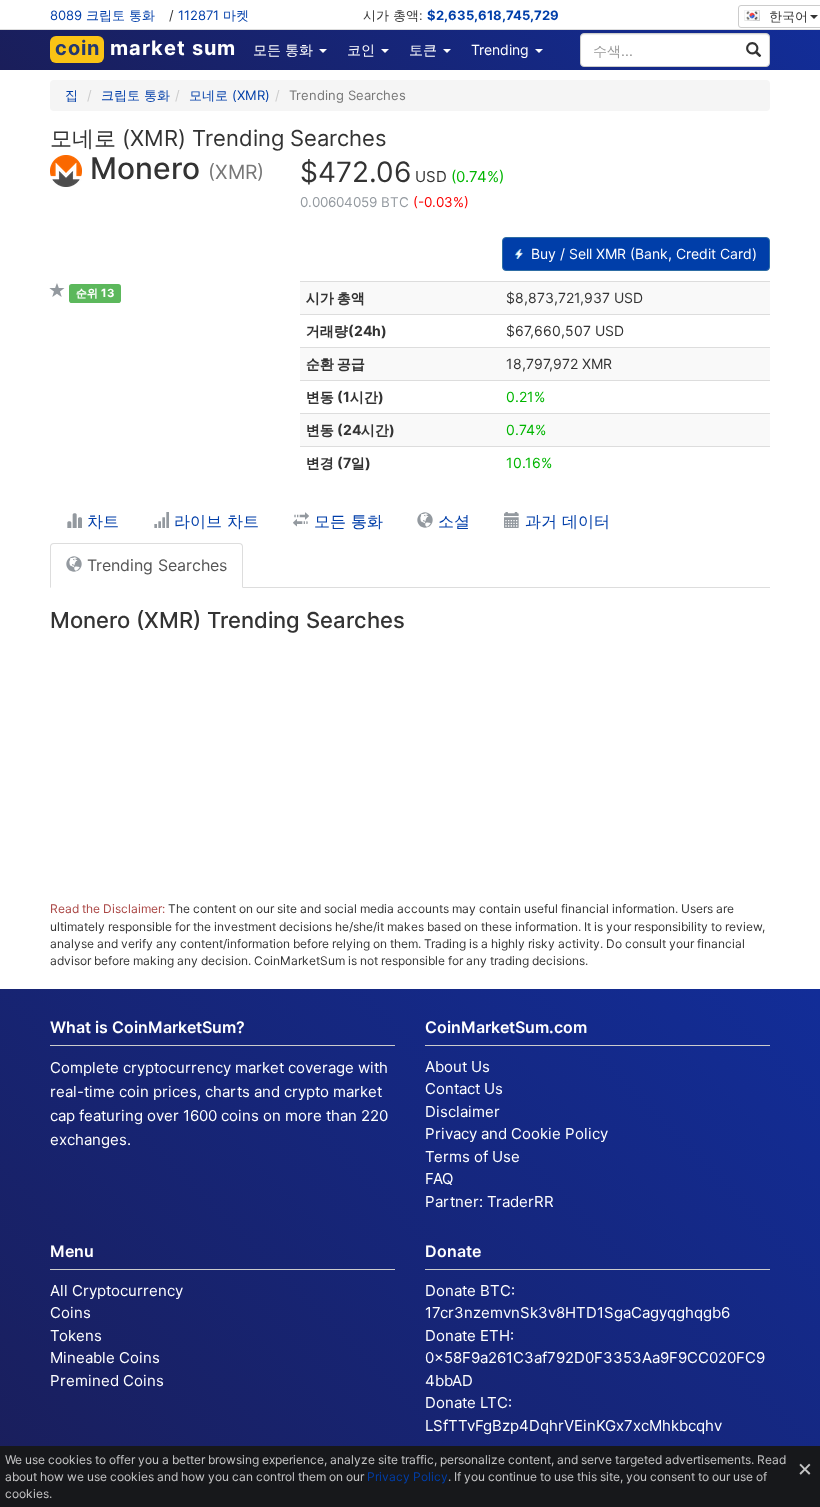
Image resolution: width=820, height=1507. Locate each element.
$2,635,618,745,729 (493, 15)
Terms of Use (472, 1156)
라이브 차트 (214, 521)
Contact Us (464, 1088)
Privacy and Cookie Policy (516, 1133)
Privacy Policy (407, 1476)
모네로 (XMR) (229, 95)
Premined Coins (107, 1380)
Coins (70, 1312)
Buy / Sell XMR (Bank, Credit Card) (642, 253)
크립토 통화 (135, 95)
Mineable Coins (105, 1357)
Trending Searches (154, 565)
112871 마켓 (213, 15)
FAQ (439, 1178)
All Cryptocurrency (116, 1290)
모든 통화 (346, 521)
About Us (457, 1066)
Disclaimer (462, 1111)
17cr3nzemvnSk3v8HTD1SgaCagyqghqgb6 (577, 1312)
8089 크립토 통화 (102, 15)
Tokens (76, 1335)
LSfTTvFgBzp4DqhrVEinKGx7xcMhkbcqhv (573, 1425)
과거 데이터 (565, 521)
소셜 (451, 521)
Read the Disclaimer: (107, 908)
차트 (100, 521)
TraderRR (520, 1201)
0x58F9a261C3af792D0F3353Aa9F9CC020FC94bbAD (595, 1369)
